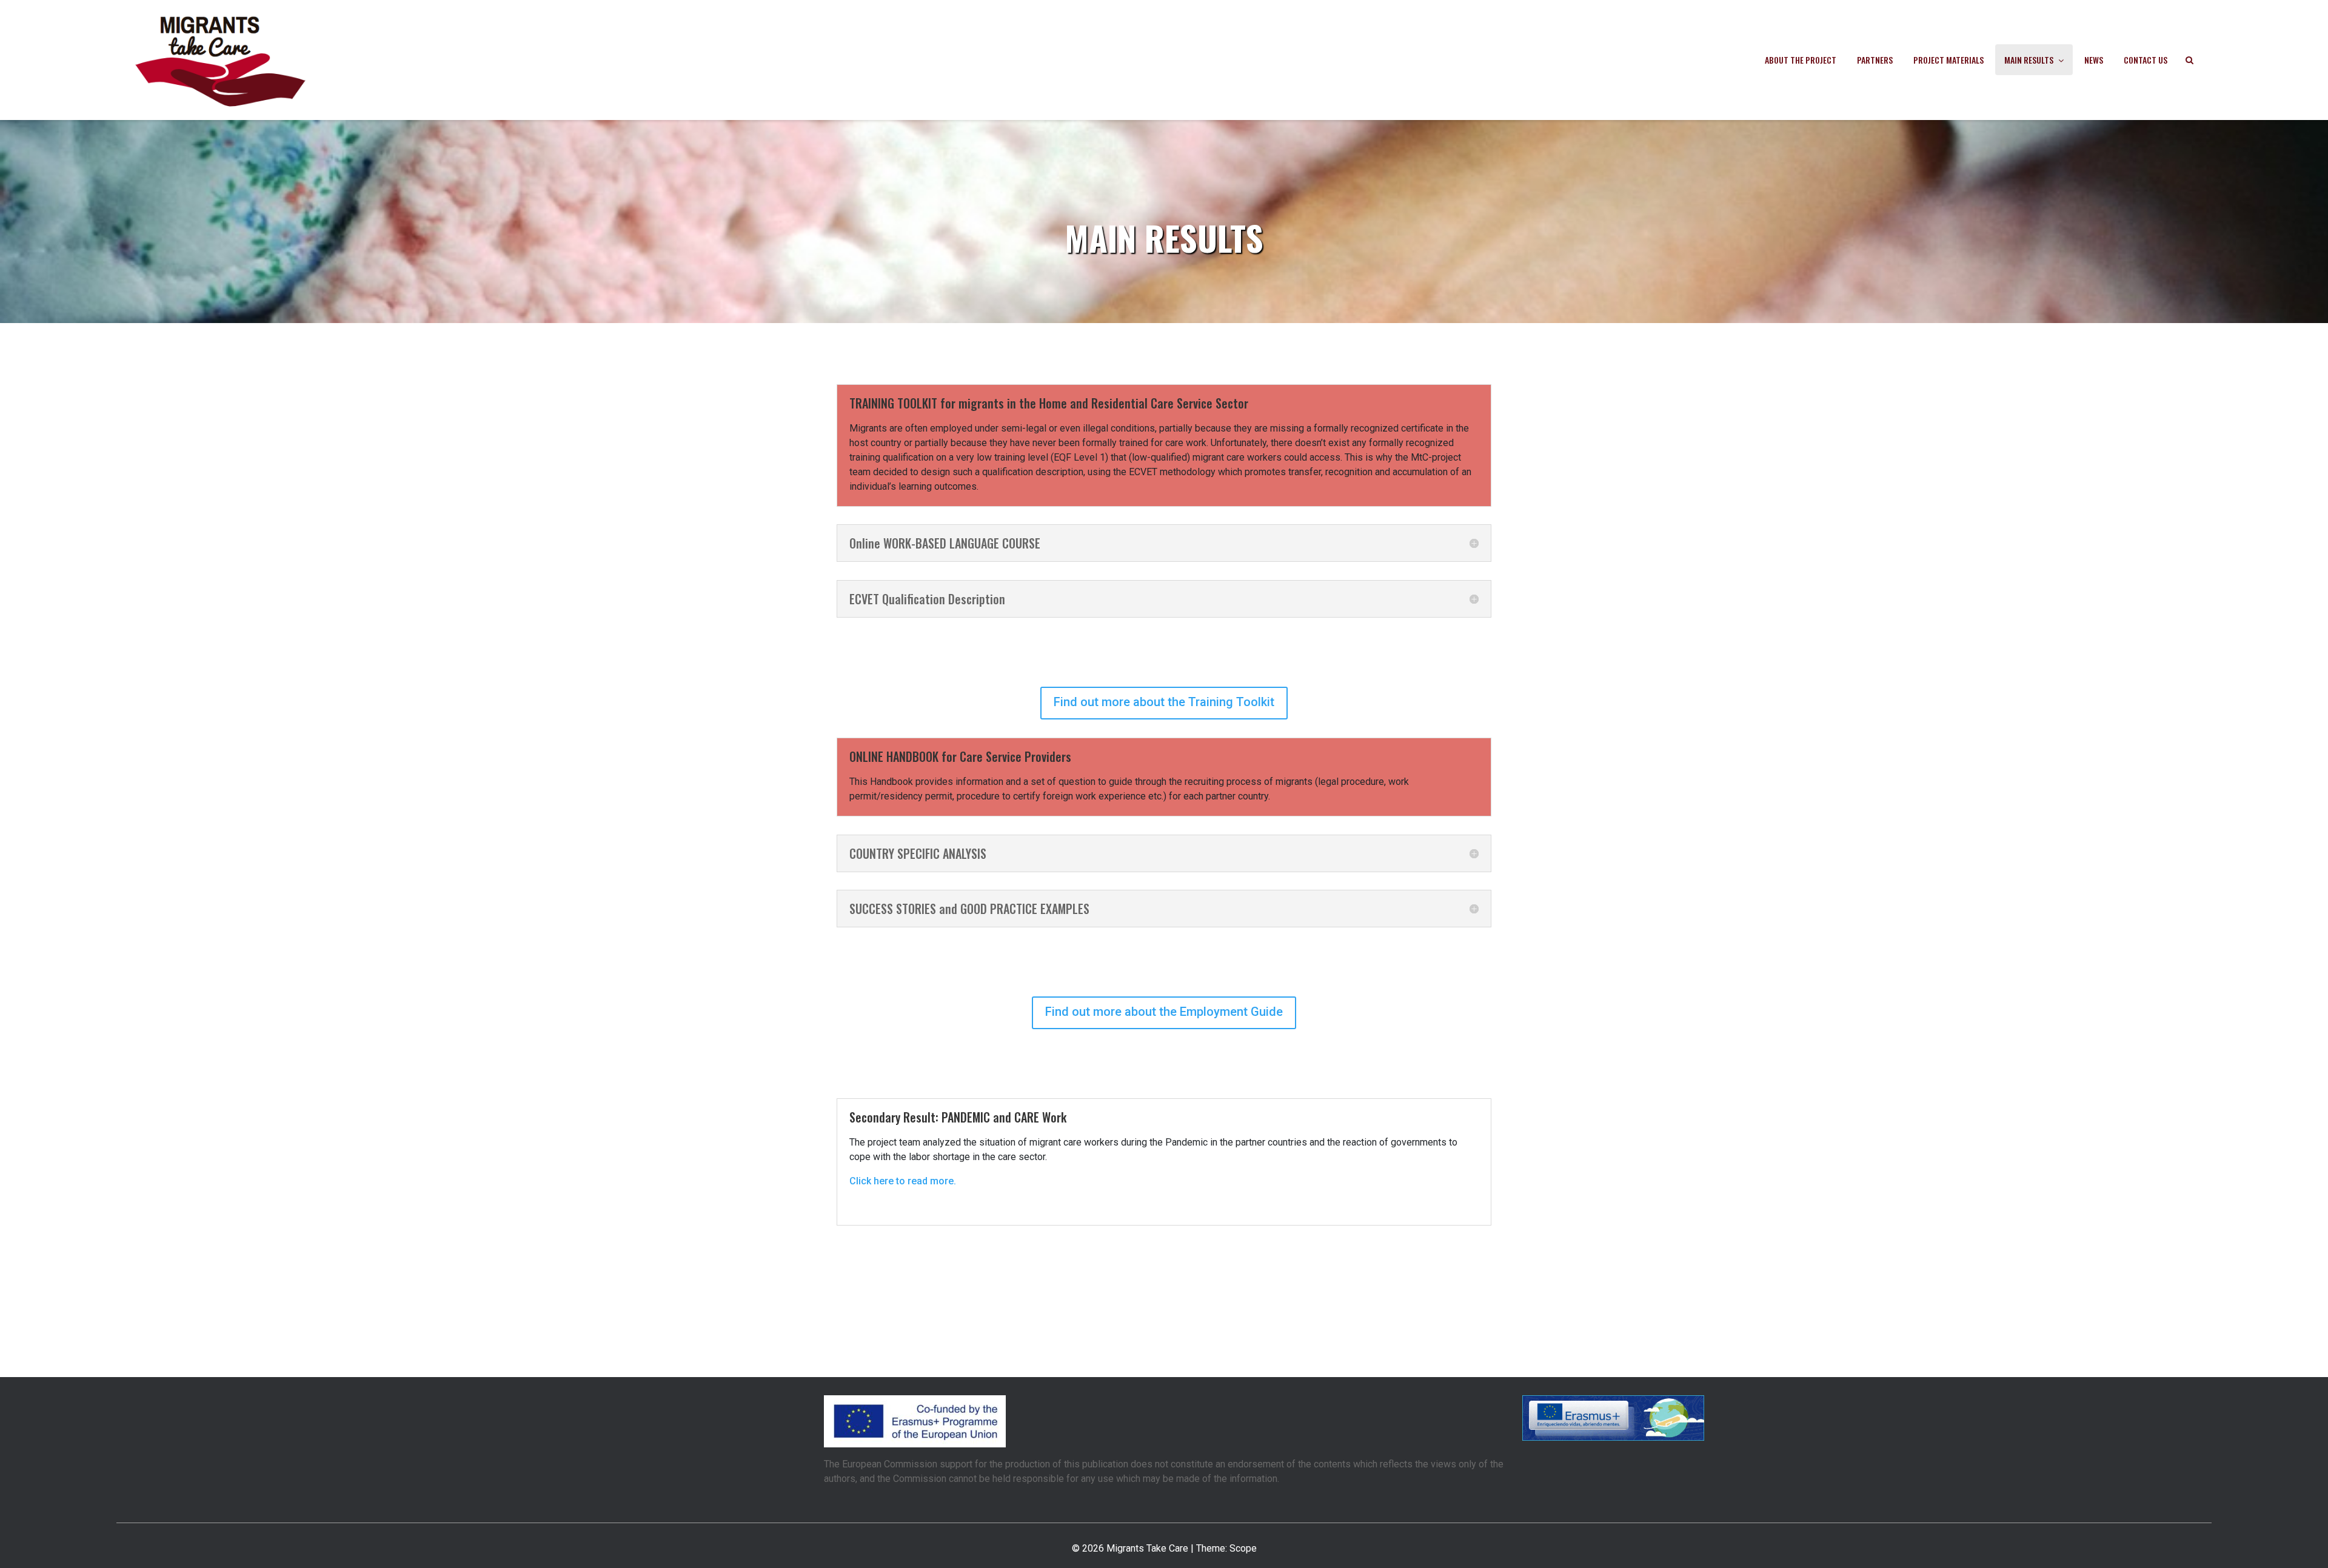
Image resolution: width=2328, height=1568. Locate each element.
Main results (2029, 60)
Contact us (2146, 60)
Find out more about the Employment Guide (1164, 1012)
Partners (1875, 60)
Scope (1243, 1548)
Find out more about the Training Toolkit (1164, 702)
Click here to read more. (903, 1181)
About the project (1801, 60)
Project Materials (1948, 60)
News (2094, 60)
